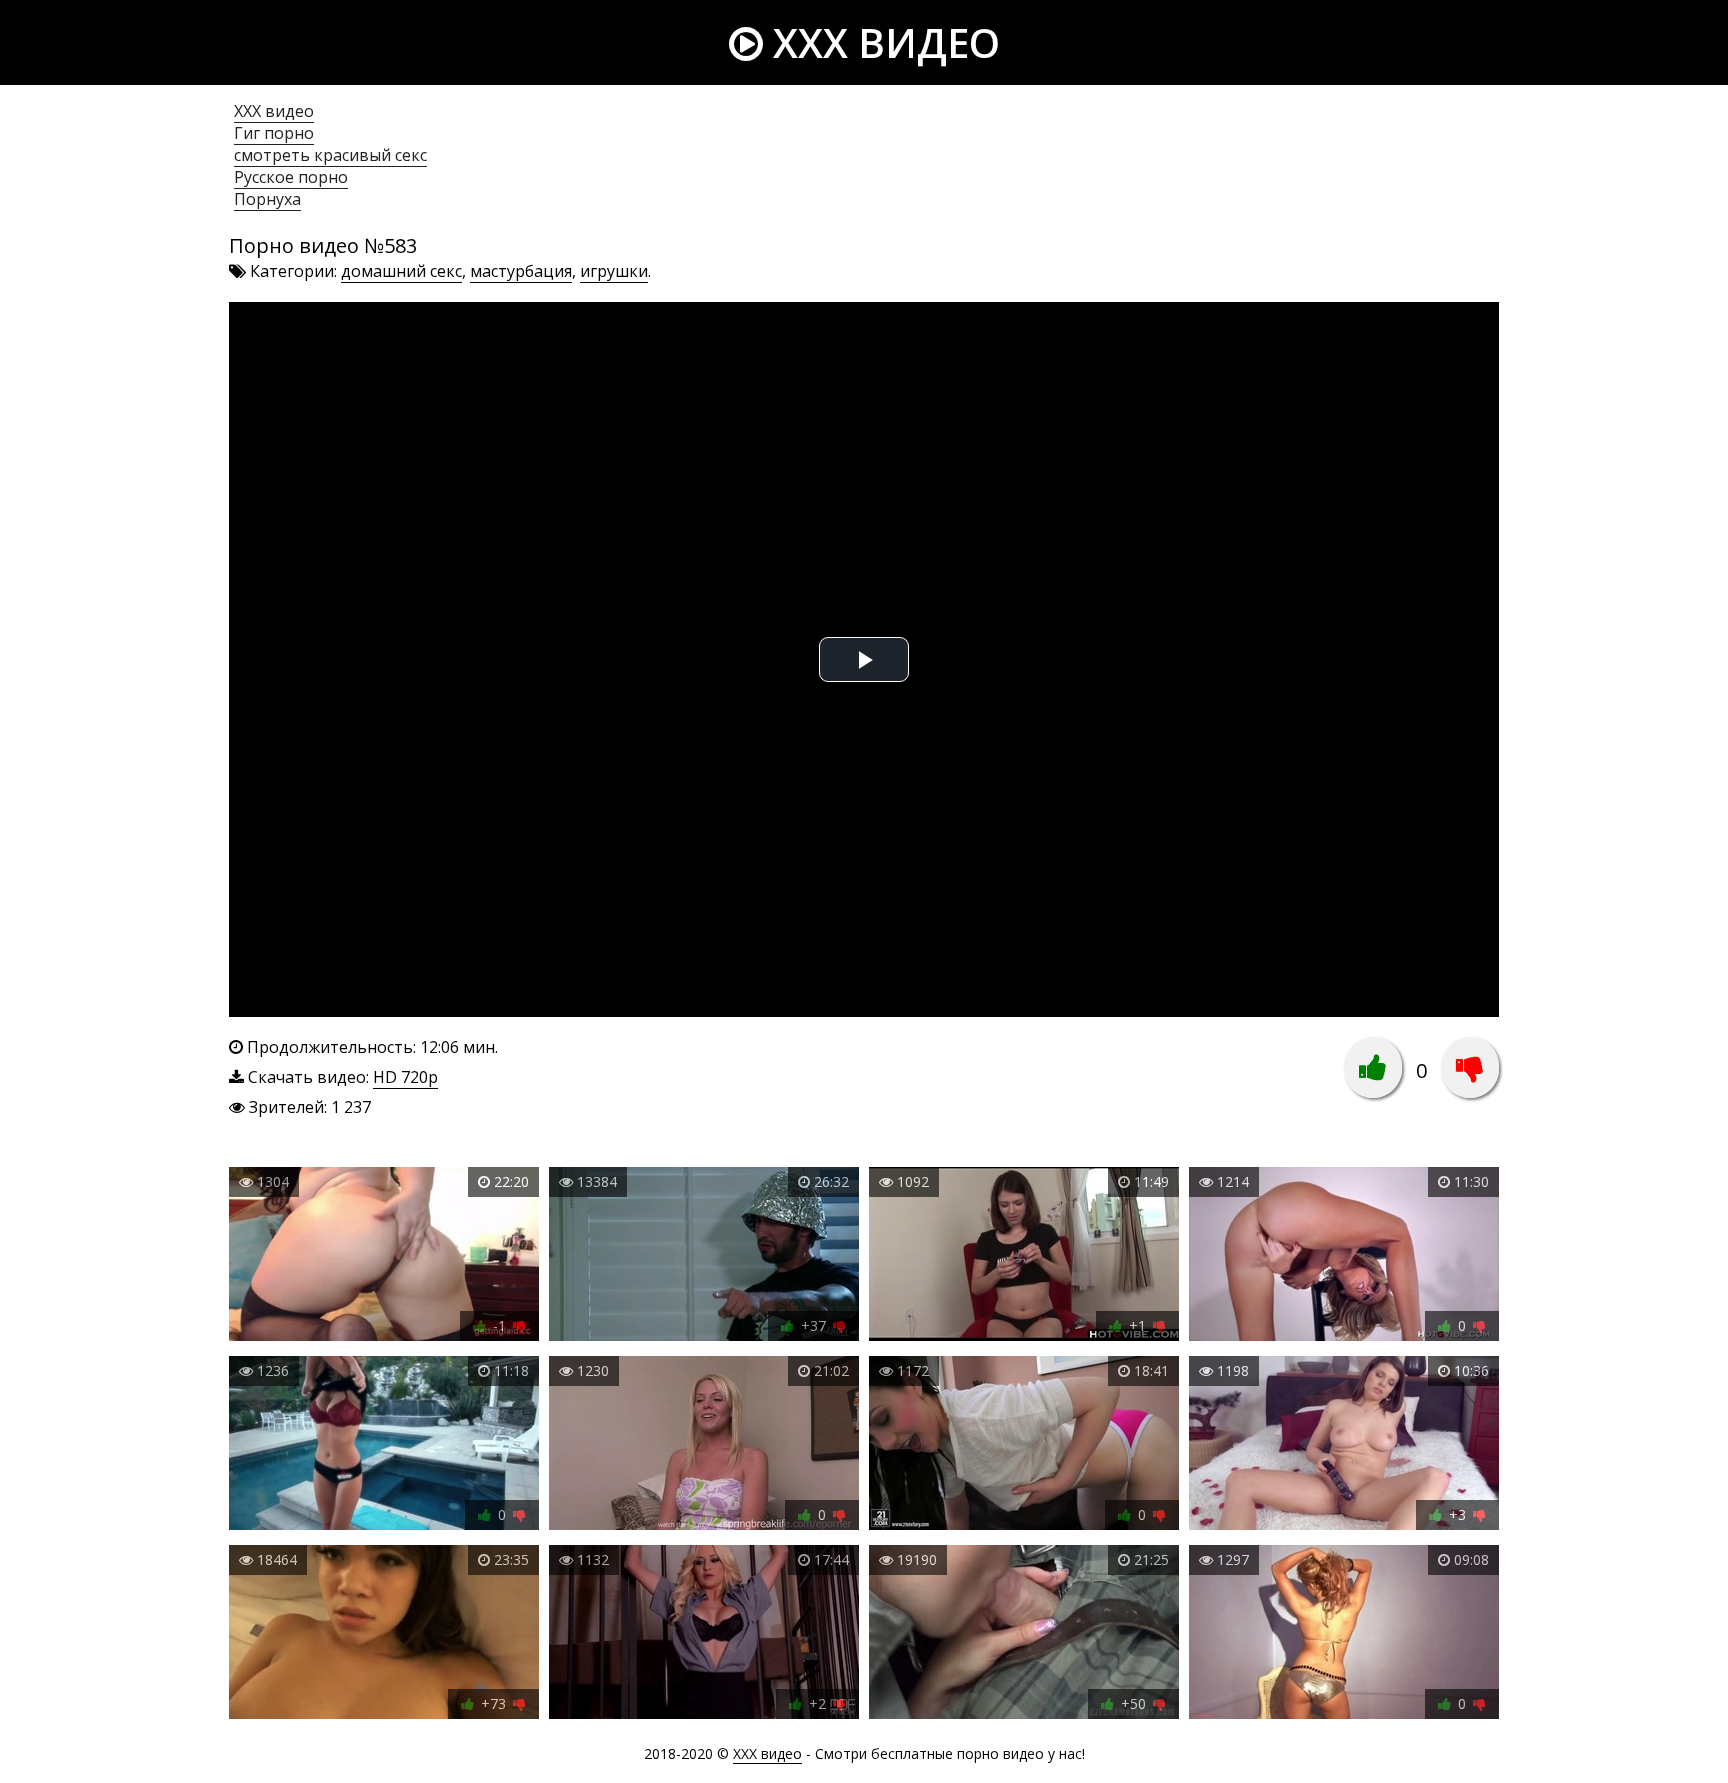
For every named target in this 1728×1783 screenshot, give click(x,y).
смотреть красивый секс (330, 155)
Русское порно (291, 177)
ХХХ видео (274, 111)
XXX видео (881, 42)
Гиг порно (274, 133)
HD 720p (405, 1077)
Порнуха (267, 199)
